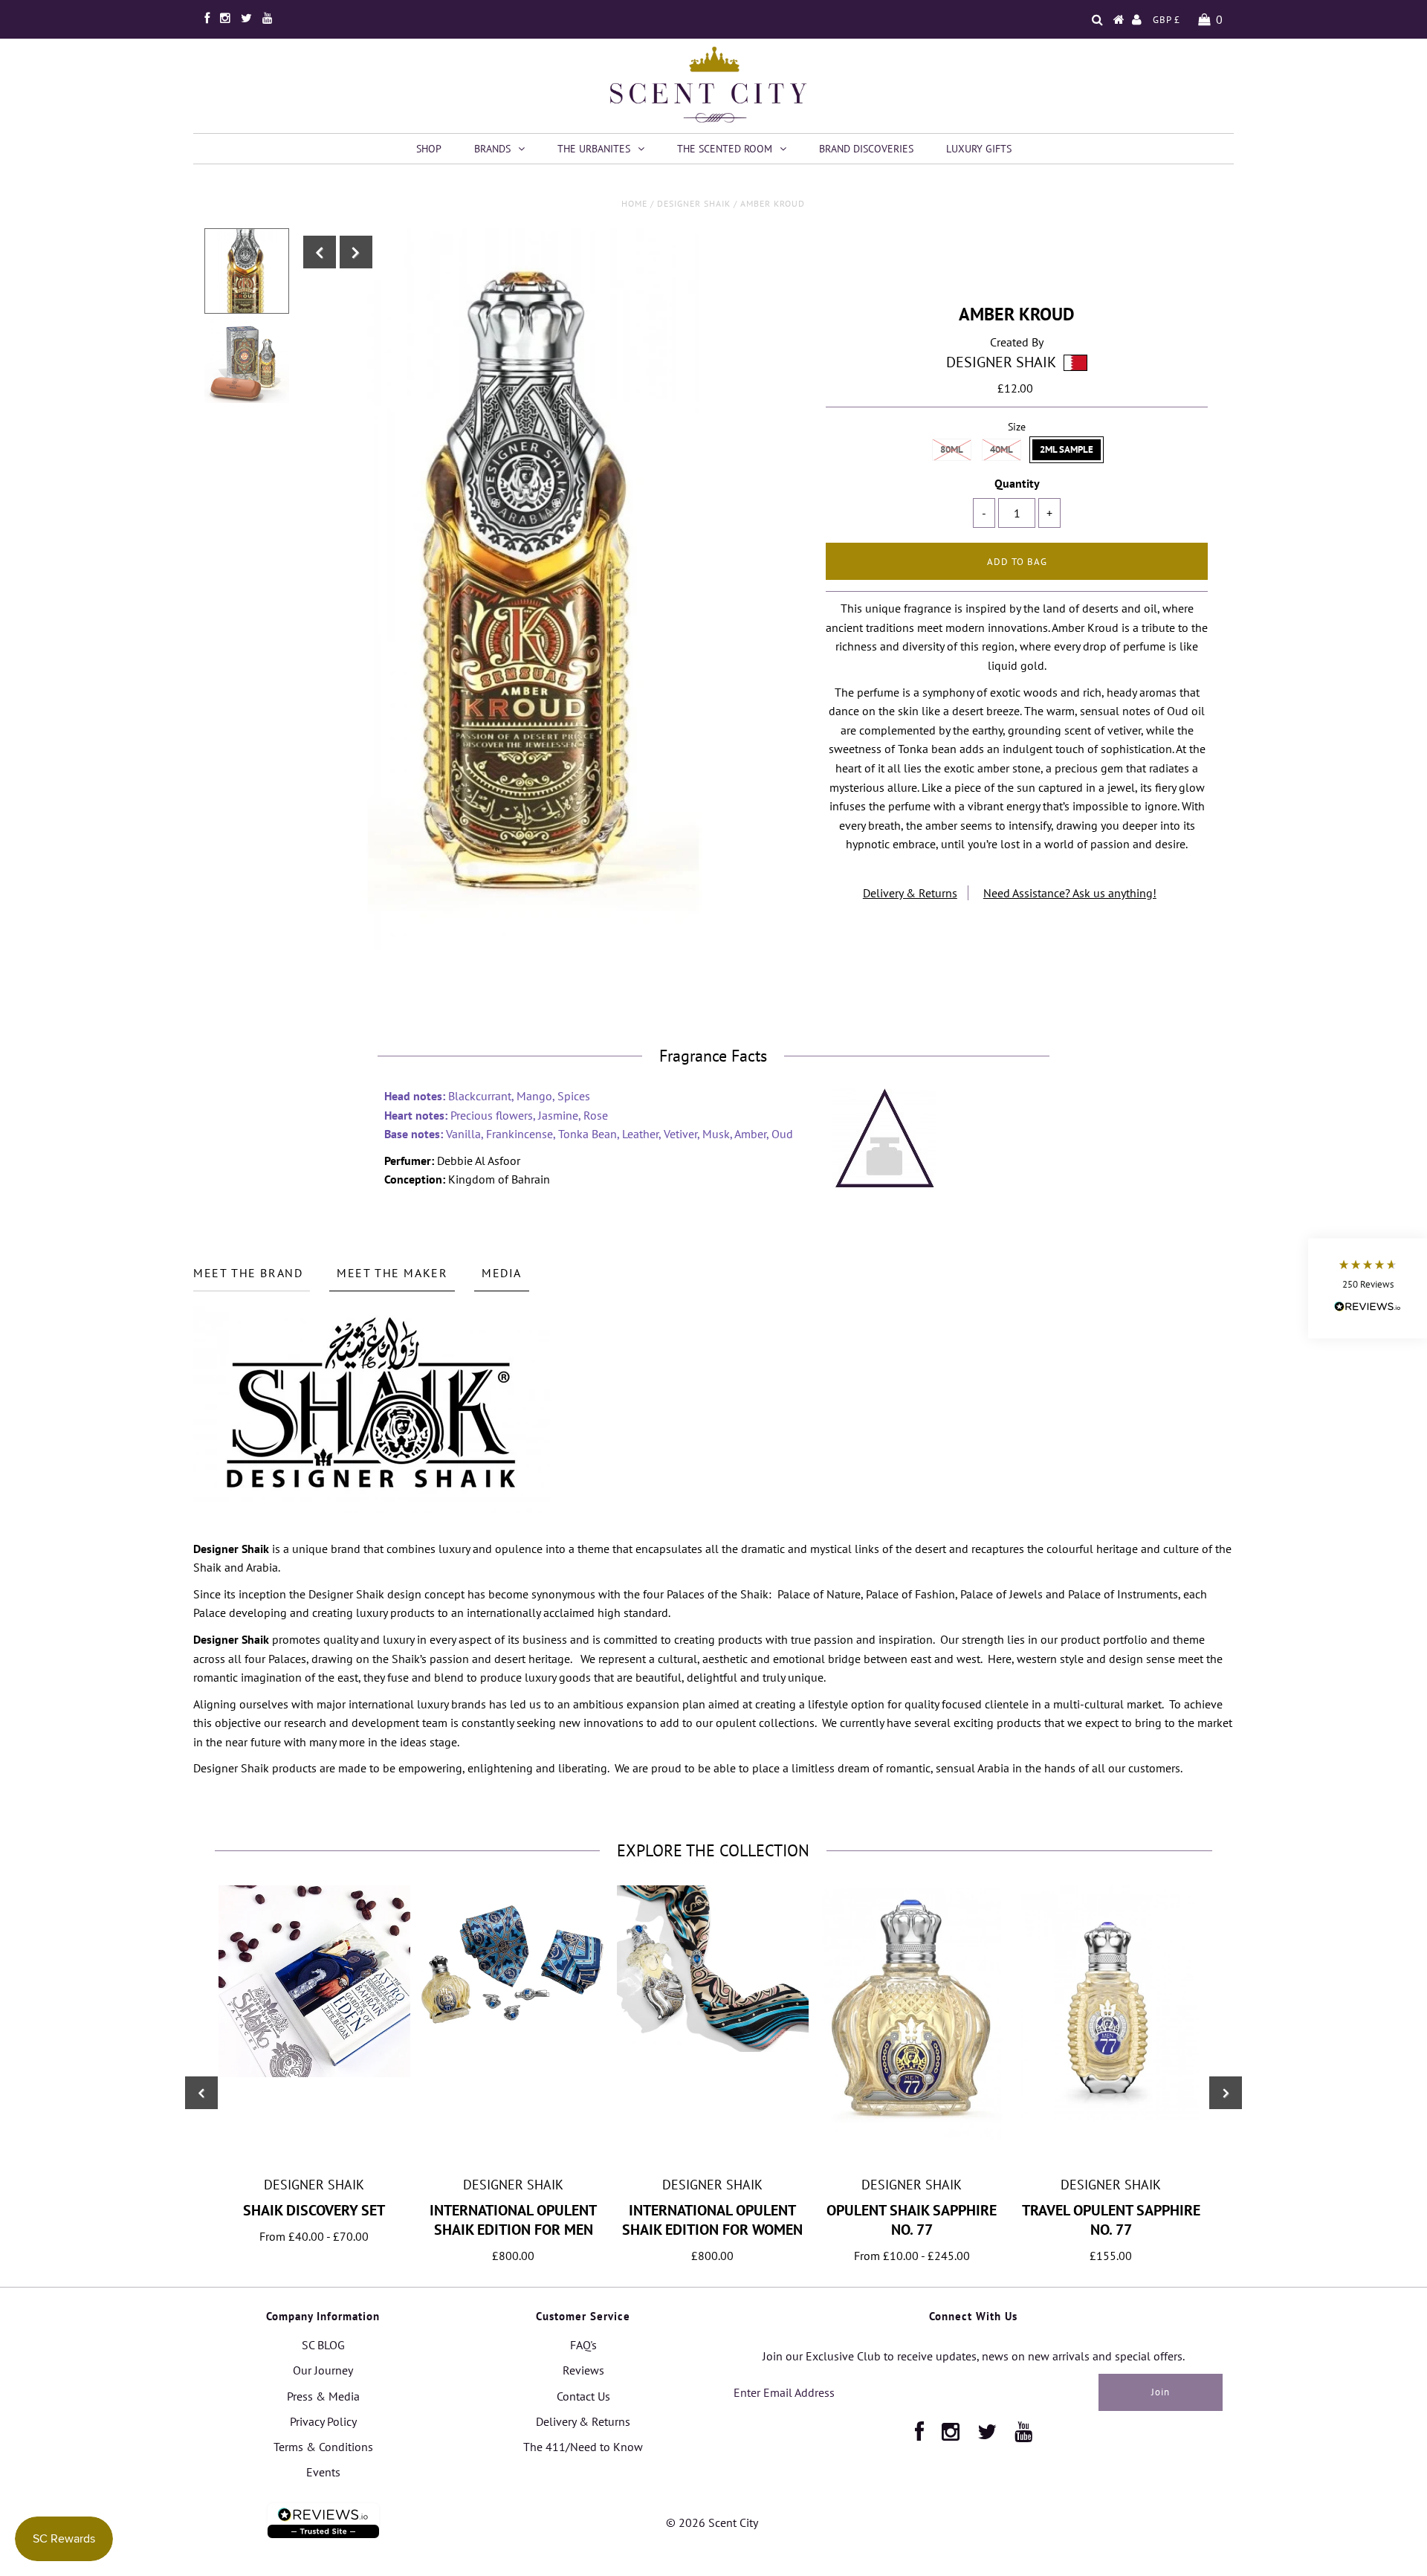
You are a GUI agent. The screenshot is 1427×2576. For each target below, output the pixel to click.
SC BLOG (323, 2345)
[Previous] (320, 252)
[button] (1368, 1288)
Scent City (733, 2522)
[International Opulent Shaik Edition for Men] (514, 2049)
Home (634, 203)
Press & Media (323, 2396)
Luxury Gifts (979, 149)
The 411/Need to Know (583, 2447)
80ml (952, 449)
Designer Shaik (694, 203)
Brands (492, 149)
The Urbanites (594, 149)
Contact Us (583, 2396)
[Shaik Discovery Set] (314, 2073)
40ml (1002, 449)
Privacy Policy (323, 2421)
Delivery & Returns (910, 893)
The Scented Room (725, 149)
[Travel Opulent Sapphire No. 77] (1111, 2125)
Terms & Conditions (323, 2447)
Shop (429, 149)
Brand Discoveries (866, 149)
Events (323, 2472)
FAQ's (583, 2345)
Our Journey (323, 2370)
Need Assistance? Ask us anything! (1070, 893)
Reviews (583, 2370)
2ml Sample (1067, 449)
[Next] (356, 252)
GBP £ (1166, 20)
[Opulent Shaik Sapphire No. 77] (912, 2136)
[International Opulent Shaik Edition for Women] (713, 2047)
